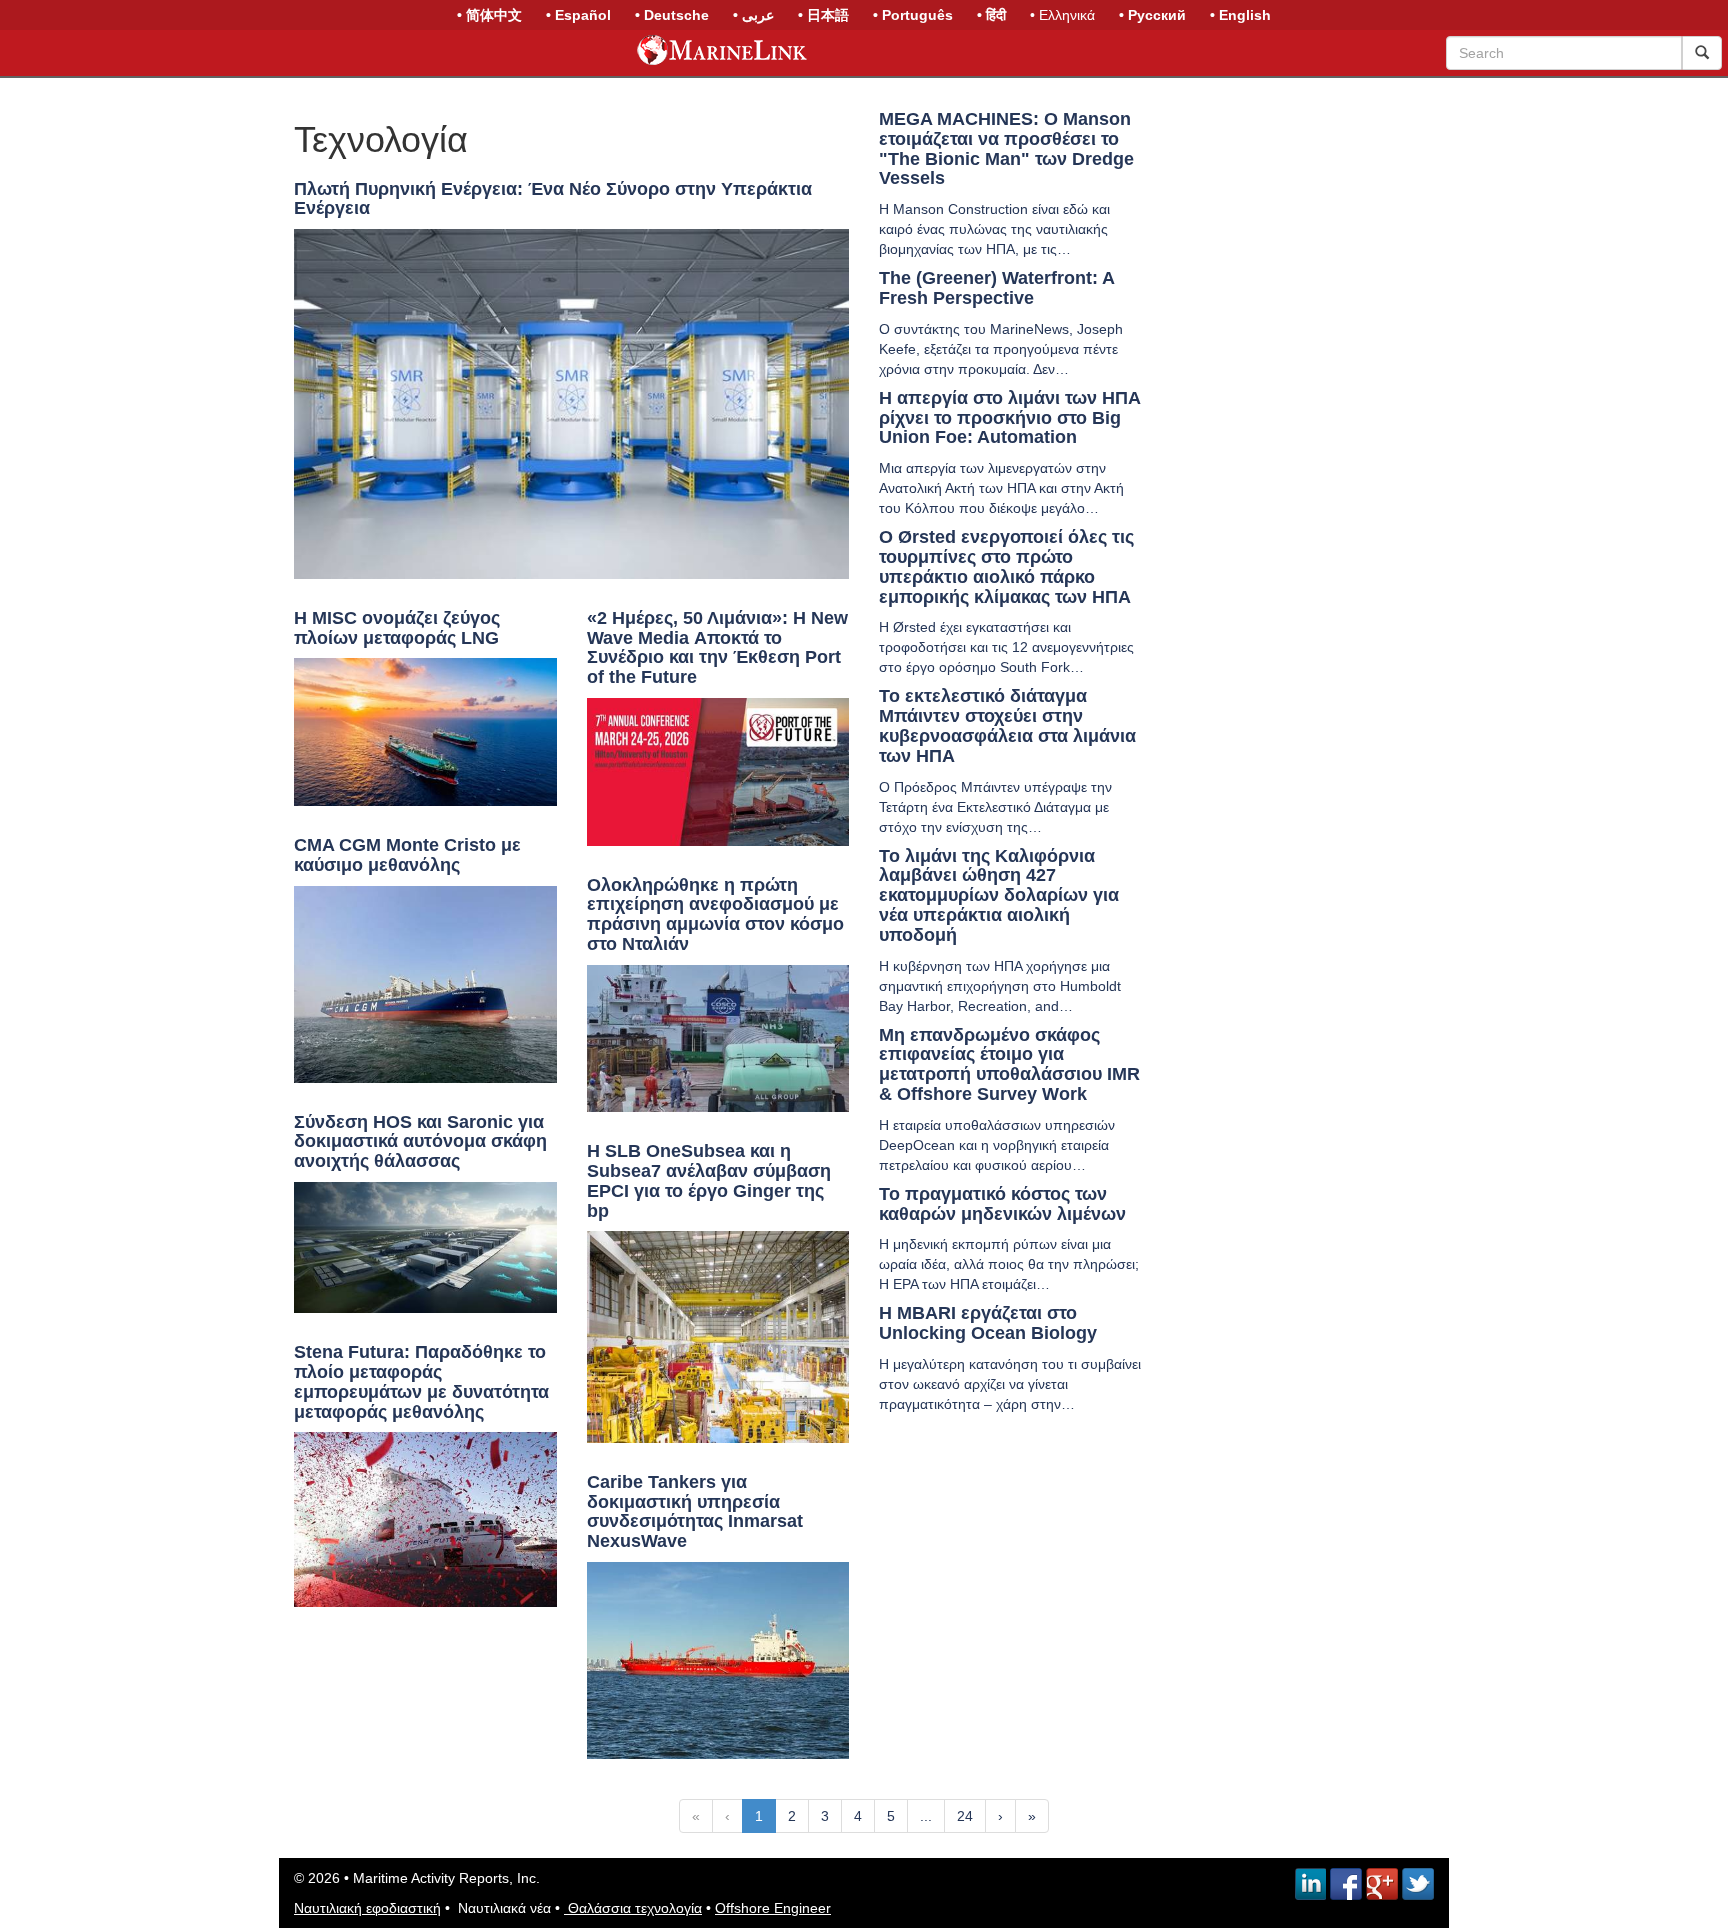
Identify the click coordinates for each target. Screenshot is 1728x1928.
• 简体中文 (489, 15)
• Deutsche (672, 15)
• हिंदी (991, 15)
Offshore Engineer (773, 1908)
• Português (913, 15)
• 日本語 (823, 15)
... (926, 1816)
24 (965, 1816)
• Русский (1152, 15)
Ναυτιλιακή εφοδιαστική (367, 1908)
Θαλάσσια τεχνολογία (633, 1908)
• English (1240, 15)
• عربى (753, 15)
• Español (578, 15)
